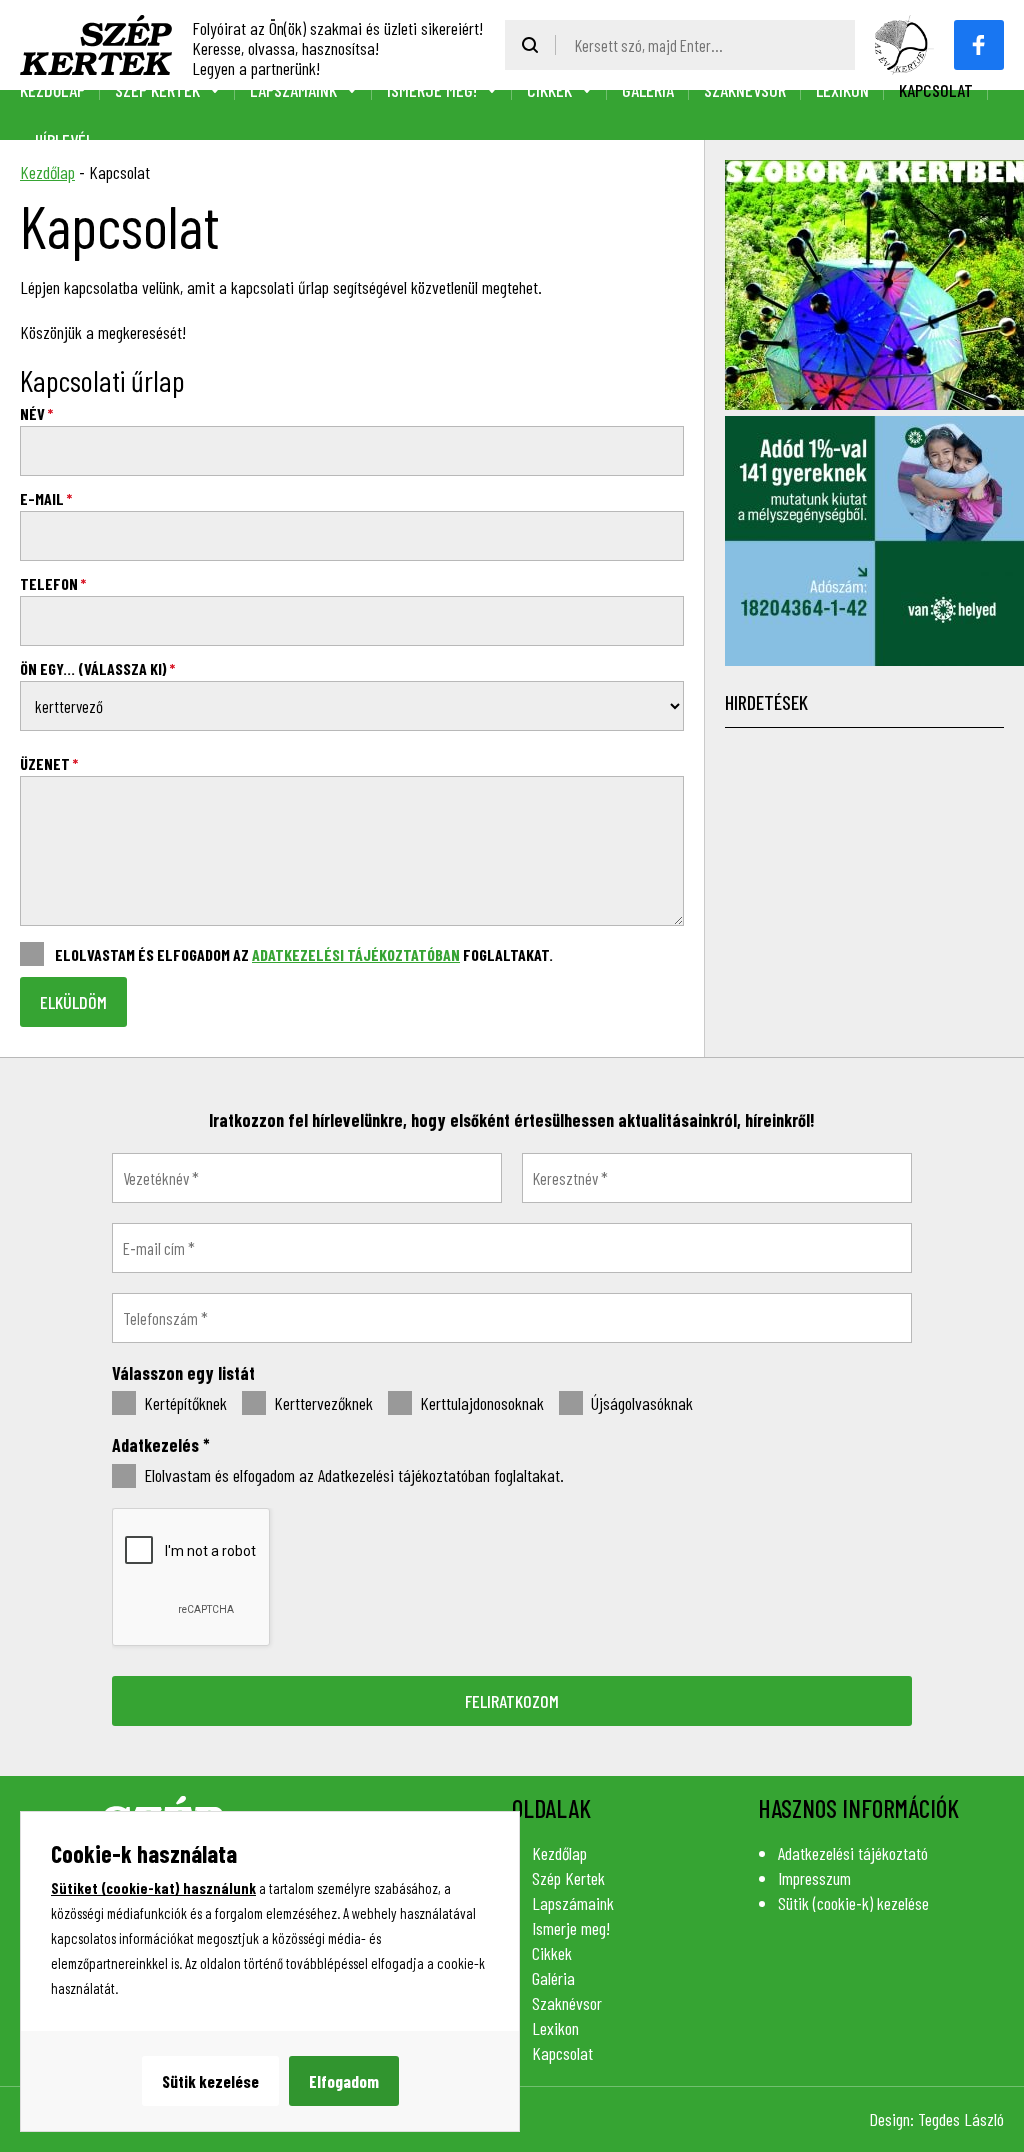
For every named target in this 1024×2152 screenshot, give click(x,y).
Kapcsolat (936, 90)
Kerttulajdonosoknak (480, 1403)
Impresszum (814, 1878)
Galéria (648, 90)
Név (36, 413)
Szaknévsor (745, 90)
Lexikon (842, 90)
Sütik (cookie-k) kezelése (853, 1903)
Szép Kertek (157, 90)
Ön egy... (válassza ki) (97, 668)
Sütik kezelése (210, 2081)
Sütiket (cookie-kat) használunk (153, 1888)
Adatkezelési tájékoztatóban (356, 954)
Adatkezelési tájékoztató (853, 1853)
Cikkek (549, 90)
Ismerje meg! (432, 90)
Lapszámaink (293, 90)
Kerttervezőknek (321, 1403)
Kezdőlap (52, 90)
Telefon (53, 583)
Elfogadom (344, 2081)
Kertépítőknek (183, 1403)
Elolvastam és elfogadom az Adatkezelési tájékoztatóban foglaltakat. (352, 1475)
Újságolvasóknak (640, 1403)
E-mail (46, 498)
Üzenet (49, 763)
